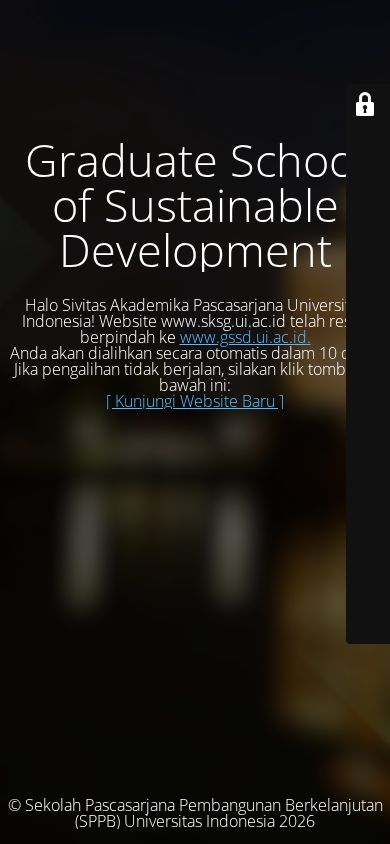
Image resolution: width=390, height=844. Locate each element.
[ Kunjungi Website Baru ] (195, 401)
